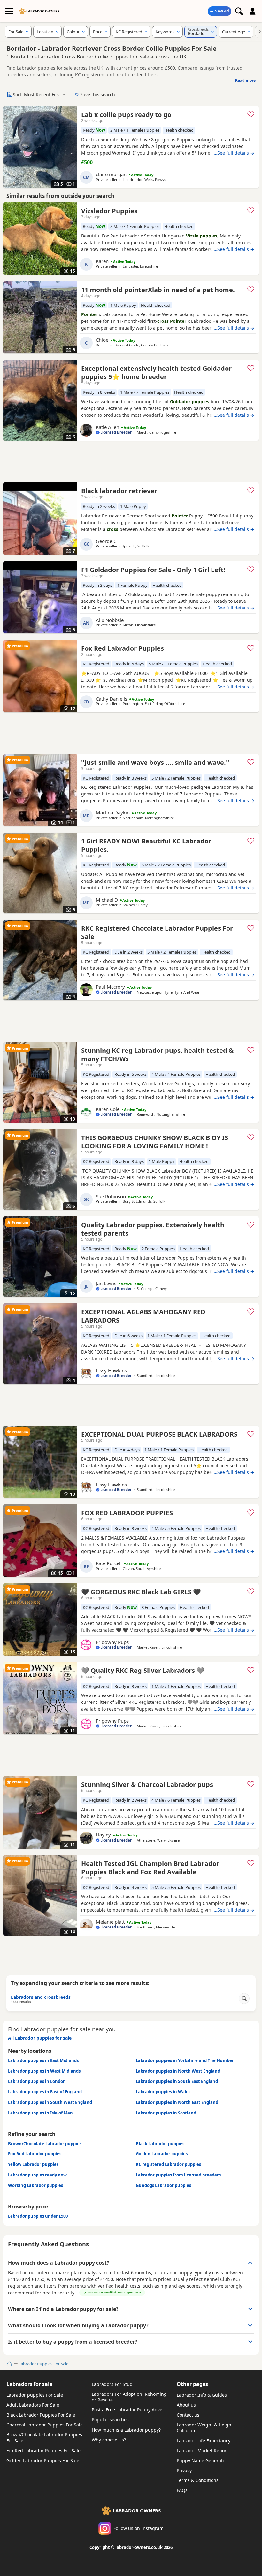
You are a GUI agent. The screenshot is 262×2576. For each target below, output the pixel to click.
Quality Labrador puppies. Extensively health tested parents (153, 1229)
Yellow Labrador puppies (33, 2164)
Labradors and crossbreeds (41, 1999)
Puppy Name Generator (202, 2460)
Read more (245, 80)
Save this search (98, 94)
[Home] (9, 2364)
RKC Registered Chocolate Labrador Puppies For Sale (157, 932)
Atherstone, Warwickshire (158, 1840)
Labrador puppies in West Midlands (44, 2071)
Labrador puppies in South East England (177, 2081)
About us (186, 2405)
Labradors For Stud (112, 2384)
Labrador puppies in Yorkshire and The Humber (185, 2060)
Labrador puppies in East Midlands (43, 2060)
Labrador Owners (43, 11)
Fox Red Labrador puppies (35, 2154)
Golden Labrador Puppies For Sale (43, 2460)
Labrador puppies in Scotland (166, 2113)
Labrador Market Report (202, 2451)
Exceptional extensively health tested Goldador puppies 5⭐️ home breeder (156, 372)
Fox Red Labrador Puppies (123, 648)
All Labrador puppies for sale (40, 2038)
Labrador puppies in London (37, 2081)
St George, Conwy (152, 1288)
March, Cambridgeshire (156, 432)
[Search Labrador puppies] (239, 11)
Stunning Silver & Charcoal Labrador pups (147, 1785)
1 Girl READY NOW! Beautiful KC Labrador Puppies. (146, 845)
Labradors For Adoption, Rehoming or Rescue (129, 2397)
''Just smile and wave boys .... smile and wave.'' (155, 762)
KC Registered (129, 32)
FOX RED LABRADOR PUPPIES (127, 1513)
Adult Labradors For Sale (33, 2405)
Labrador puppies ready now (37, 2175)
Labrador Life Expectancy (204, 2441)
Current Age (234, 32)
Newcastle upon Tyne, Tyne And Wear (168, 992)
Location (45, 32)
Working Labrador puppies (35, 2185)
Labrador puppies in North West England (178, 2071)
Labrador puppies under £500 (38, 2216)
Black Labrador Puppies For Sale (41, 2415)
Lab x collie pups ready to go (126, 115)
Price (98, 32)
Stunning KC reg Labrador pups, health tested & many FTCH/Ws (157, 1055)
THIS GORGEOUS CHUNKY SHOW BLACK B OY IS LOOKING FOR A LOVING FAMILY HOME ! (155, 1142)
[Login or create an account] (253, 11)
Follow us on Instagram (139, 2528)
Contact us (188, 2415)
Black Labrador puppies (160, 2144)
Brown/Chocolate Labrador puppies (45, 2144)
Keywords (165, 32)
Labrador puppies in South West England (50, 2102)
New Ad (222, 11)
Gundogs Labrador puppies (163, 2185)
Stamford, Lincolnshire (156, 1375)
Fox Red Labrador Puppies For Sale (43, 2451)
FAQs (182, 2490)
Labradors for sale (29, 2384)
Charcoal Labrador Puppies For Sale (45, 2425)
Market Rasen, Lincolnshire (159, 1647)
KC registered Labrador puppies (168, 2164)
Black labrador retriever (119, 491)
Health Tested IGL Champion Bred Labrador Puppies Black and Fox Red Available (150, 1868)
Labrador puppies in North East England (177, 2102)
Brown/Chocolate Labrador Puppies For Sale (44, 2437)
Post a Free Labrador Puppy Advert (129, 2410)
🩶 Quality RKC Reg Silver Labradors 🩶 (143, 1670)
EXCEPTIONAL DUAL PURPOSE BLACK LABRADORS (159, 1434)
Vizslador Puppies (109, 211)
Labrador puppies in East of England (45, 2092)
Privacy (184, 2470)
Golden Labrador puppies (162, 2154)
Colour (73, 32)
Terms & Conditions (198, 2480)
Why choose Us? (109, 2440)
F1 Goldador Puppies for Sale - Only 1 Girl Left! (153, 570)
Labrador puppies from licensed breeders (178, 2175)
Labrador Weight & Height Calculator (205, 2428)
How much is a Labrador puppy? (126, 2430)
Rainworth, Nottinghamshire (161, 1114)
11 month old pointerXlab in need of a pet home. (158, 290)
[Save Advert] (251, 114)
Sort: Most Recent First (37, 94)
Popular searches (110, 2420)
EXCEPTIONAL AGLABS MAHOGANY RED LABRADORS (143, 1316)
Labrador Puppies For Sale (43, 2364)
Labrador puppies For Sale (35, 2395)
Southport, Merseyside (156, 1927)
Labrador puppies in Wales (163, 2092)
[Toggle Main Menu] (9, 11)
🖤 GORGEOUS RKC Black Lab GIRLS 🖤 (141, 1592)
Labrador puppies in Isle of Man (40, 2113)
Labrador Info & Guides (202, 2395)
